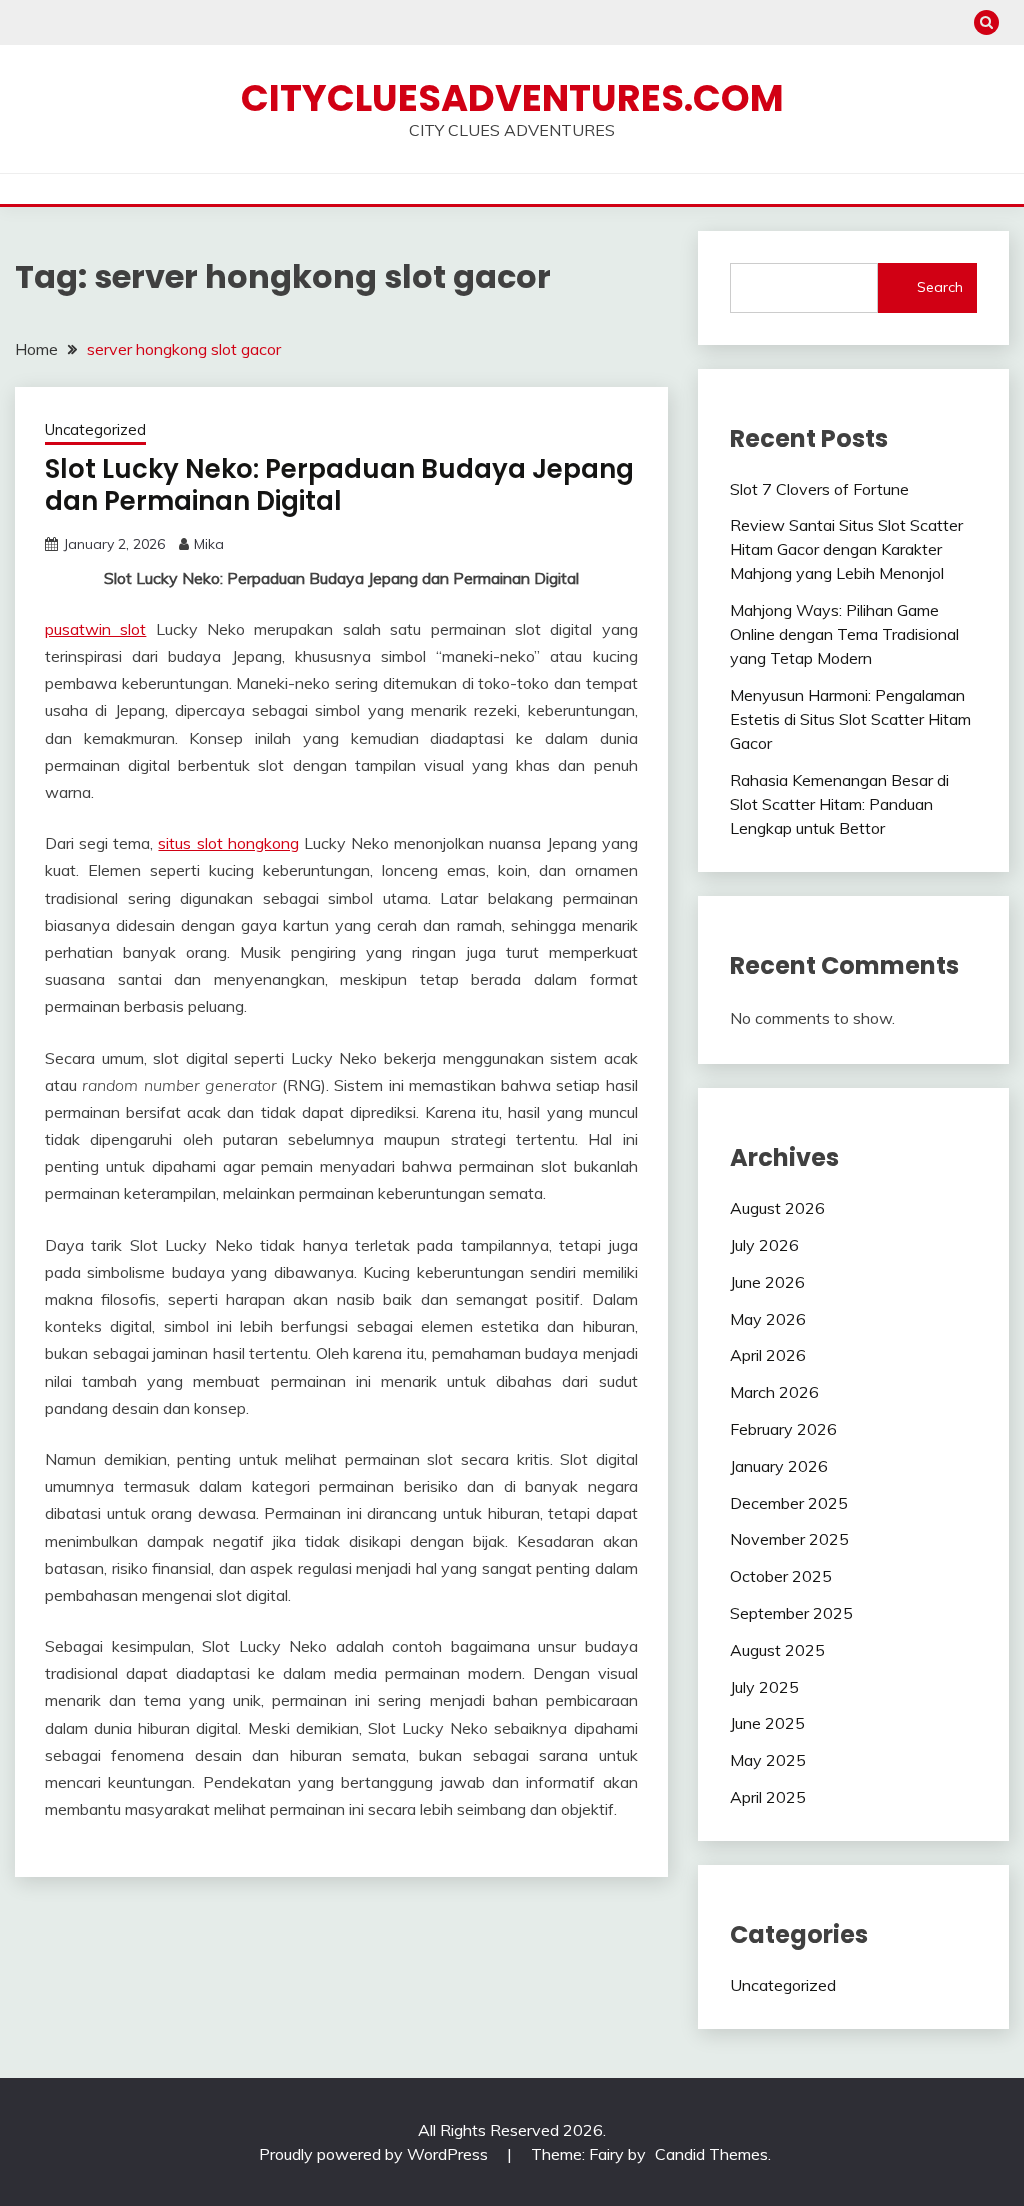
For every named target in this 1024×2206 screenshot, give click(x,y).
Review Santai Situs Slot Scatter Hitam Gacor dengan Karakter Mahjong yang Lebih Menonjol (846, 549)
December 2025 (789, 1503)
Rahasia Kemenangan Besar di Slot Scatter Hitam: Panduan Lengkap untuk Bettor (839, 804)
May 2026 (768, 1319)
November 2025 (789, 1539)
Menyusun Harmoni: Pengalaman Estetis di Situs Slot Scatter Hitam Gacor (850, 719)
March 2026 (774, 1392)
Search (940, 287)
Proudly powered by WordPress (375, 2154)
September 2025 (791, 1613)
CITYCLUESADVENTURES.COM (512, 98)
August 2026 (777, 1208)
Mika (209, 544)
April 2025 (768, 1797)
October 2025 (781, 1576)
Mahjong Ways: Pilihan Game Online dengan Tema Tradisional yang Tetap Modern (844, 634)
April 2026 (768, 1355)
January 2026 (779, 1466)
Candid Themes (711, 2154)
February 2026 (783, 1429)
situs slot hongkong (228, 843)
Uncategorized (95, 429)
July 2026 (764, 1245)
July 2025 (764, 1687)
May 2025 (768, 1760)
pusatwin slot (95, 629)
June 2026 (767, 1282)
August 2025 (777, 1650)
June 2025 (767, 1723)
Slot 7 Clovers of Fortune (819, 489)
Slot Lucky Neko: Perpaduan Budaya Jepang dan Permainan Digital (339, 485)
